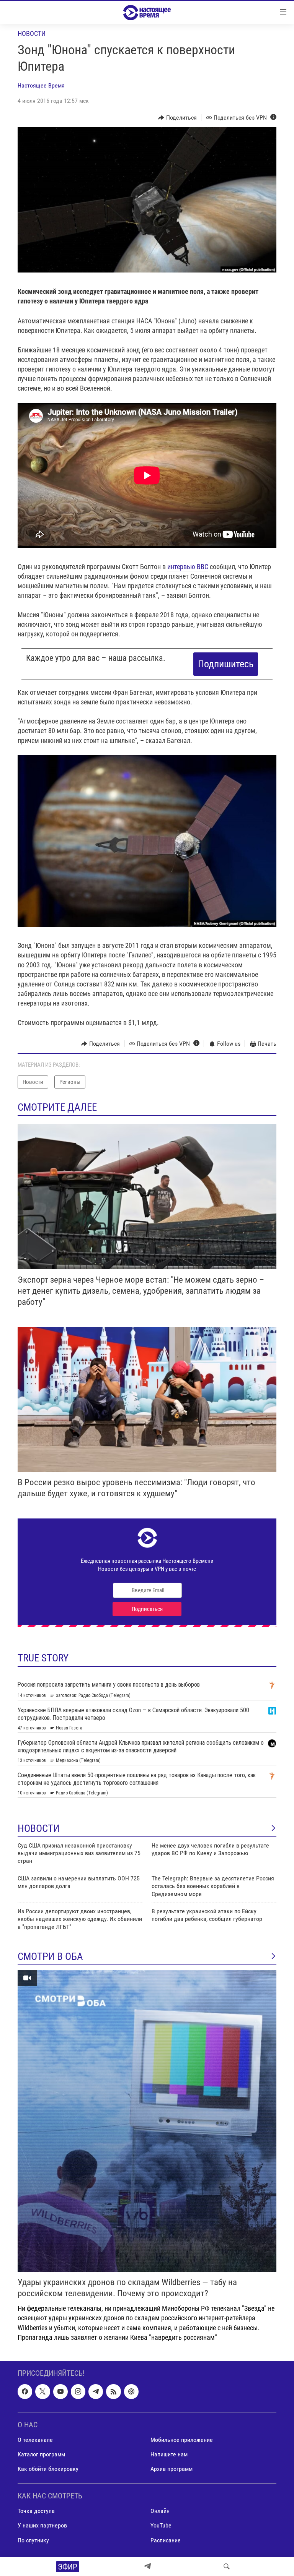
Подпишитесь (226, 664)
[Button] (177, 118)
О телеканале (35, 2440)
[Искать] (227, 2566)
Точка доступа (36, 2511)
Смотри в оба (50, 1956)
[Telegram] (147, 2566)
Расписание (166, 2540)
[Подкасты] (131, 2391)
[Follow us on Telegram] (96, 2391)
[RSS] (113, 2391)
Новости (32, 33)
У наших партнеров (42, 2525)
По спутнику (33, 2540)
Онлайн (160, 2511)
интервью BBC (188, 567)
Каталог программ (41, 2454)
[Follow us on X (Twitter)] (42, 2391)
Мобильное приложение (182, 2440)
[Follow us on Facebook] (25, 2391)
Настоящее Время (41, 85)
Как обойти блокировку (48, 2469)
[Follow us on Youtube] (60, 2391)
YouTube (161, 2525)
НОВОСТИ (39, 1828)
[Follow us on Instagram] (78, 2391)
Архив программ (171, 2469)
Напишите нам (169, 2454)
